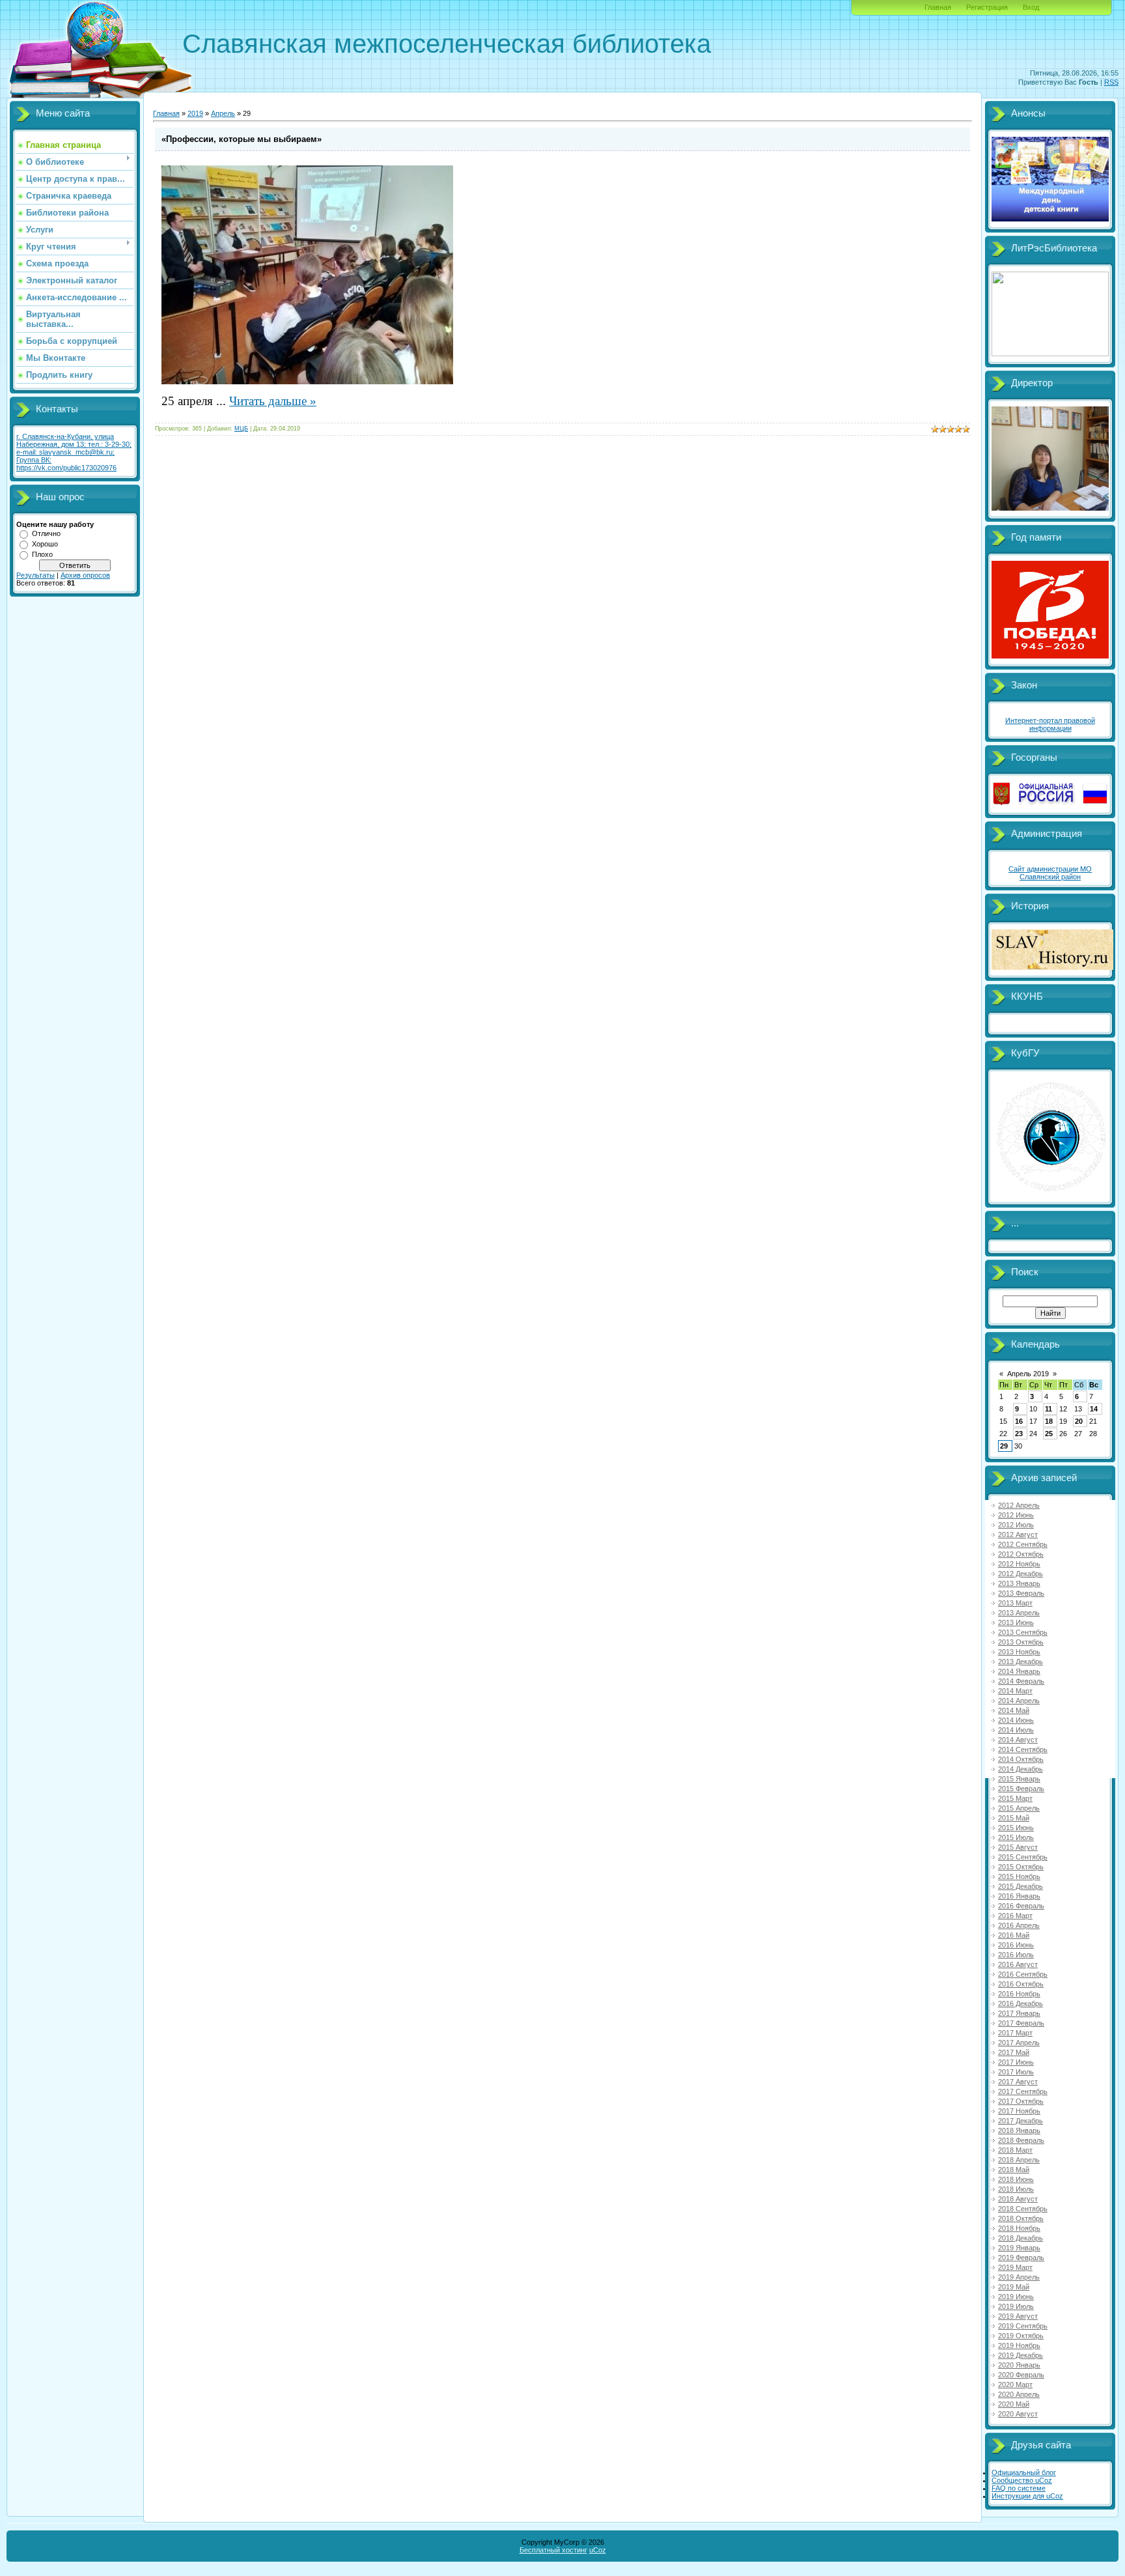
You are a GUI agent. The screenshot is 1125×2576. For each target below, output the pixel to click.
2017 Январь (1019, 2013)
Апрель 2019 (1028, 1374)
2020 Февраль (1021, 2375)
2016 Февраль (1021, 1906)
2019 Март (1015, 2267)
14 (1094, 1409)
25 (1049, 1434)
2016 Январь (1019, 1896)
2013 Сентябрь (1023, 1632)
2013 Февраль (1021, 1593)
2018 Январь (1019, 2130)
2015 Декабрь (1021, 1886)
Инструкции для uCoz (1027, 2496)
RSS (1111, 82)
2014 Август (1018, 1740)
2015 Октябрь (1021, 1867)
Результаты (35, 575)
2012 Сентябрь (1023, 1544)
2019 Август (1018, 2316)
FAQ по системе (1019, 2488)
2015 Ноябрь (1019, 1876)
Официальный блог (1024, 2472)
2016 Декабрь (1021, 2003)
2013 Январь (1019, 1583)
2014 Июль (1016, 1730)
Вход (1031, 7)
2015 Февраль (1021, 1789)
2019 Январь (1019, 2248)
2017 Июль (1016, 2072)
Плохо (42, 554)
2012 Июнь (1016, 1515)
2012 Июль (1016, 1525)
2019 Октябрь (1021, 2336)
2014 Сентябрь (1023, 1749)
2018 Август (1018, 2199)
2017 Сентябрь (1023, 2091)
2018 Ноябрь (1019, 2228)
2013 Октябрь (1021, 1642)
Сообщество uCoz (1022, 2480)
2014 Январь (1019, 1671)
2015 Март (1015, 1798)
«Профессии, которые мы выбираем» (242, 139)
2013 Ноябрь (1019, 1652)
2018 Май (1014, 2170)
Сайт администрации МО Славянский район (1050, 873)
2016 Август (1018, 1964)
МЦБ (241, 429)
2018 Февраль (1021, 2140)
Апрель (223, 113)
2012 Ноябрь (1019, 1564)
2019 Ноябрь (1019, 2345)
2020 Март (1015, 2385)
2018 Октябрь (1021, 2218)
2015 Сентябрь (1023, 1857)
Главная (938, 7)
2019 (195, 113)
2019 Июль (1016, 2306)
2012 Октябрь (1021, 1554)
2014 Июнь (1016, 1720)
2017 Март (1015, 2033)
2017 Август (1018, 2082)
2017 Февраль (1021, 2023)
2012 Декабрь (1021, 1574)
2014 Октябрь (1021, 1759)
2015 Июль (1016, 1837)
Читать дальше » (273, 401)
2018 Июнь (1016, 2179)
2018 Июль (1016, 2189)
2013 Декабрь (1021, 1662)
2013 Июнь (1016, 1622)
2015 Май (1014, 1818)
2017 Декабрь (1021, 2121)
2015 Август (1018, 1847)
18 (1049, 1421)
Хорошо (45, 544)
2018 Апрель (1019, 2160)
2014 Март (1015, 1691)
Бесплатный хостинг (553, 2550)
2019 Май (1014, 2287)
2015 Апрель (1019, 1808)
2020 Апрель (1019, 2394)
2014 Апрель (1019, 1701)
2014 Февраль (1021, 1681)
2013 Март (1015, 1603)
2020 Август (1018, 2414)
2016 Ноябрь (1019, 1994)
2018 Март (1015, 2150)
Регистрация (987, 7)
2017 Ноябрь (1019, 2111)
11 (1049, 1409)
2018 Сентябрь (1023, 2209)
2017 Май (1014, 2052)
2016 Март (1015, 1916)
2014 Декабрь (1021, 1769)
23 (1019, 1434)
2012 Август (1018, 1535)
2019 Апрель (1019, 2277)
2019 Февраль (1021, 2258)
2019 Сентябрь (1023, 2326)
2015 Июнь (1016, 1828)
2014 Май (1014, 1710)
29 (1004, 1446)
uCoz (598, 2550)
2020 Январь (1019, 2365)
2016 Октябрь (1021, 1984)
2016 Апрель (1019, 1925)
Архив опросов (85, 575)
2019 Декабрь (1021, 2355)
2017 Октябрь (1021, 2101)
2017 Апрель (1019, 2043)
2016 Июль (1016, 1955)
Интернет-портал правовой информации (1050, 724)
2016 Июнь (1016, 1945)
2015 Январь (1019, 1779)
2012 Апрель (1019, 1505)
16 (1019, 1421)
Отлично (46, 533)
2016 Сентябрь (1023, 1974)
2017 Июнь (1016, 2062)
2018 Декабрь (1021, 2238)
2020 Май (1014, 2404)
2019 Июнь (1016, 2297)
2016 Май (1014, 1935)
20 (1079, 1421)
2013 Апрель (1019, 1613)
